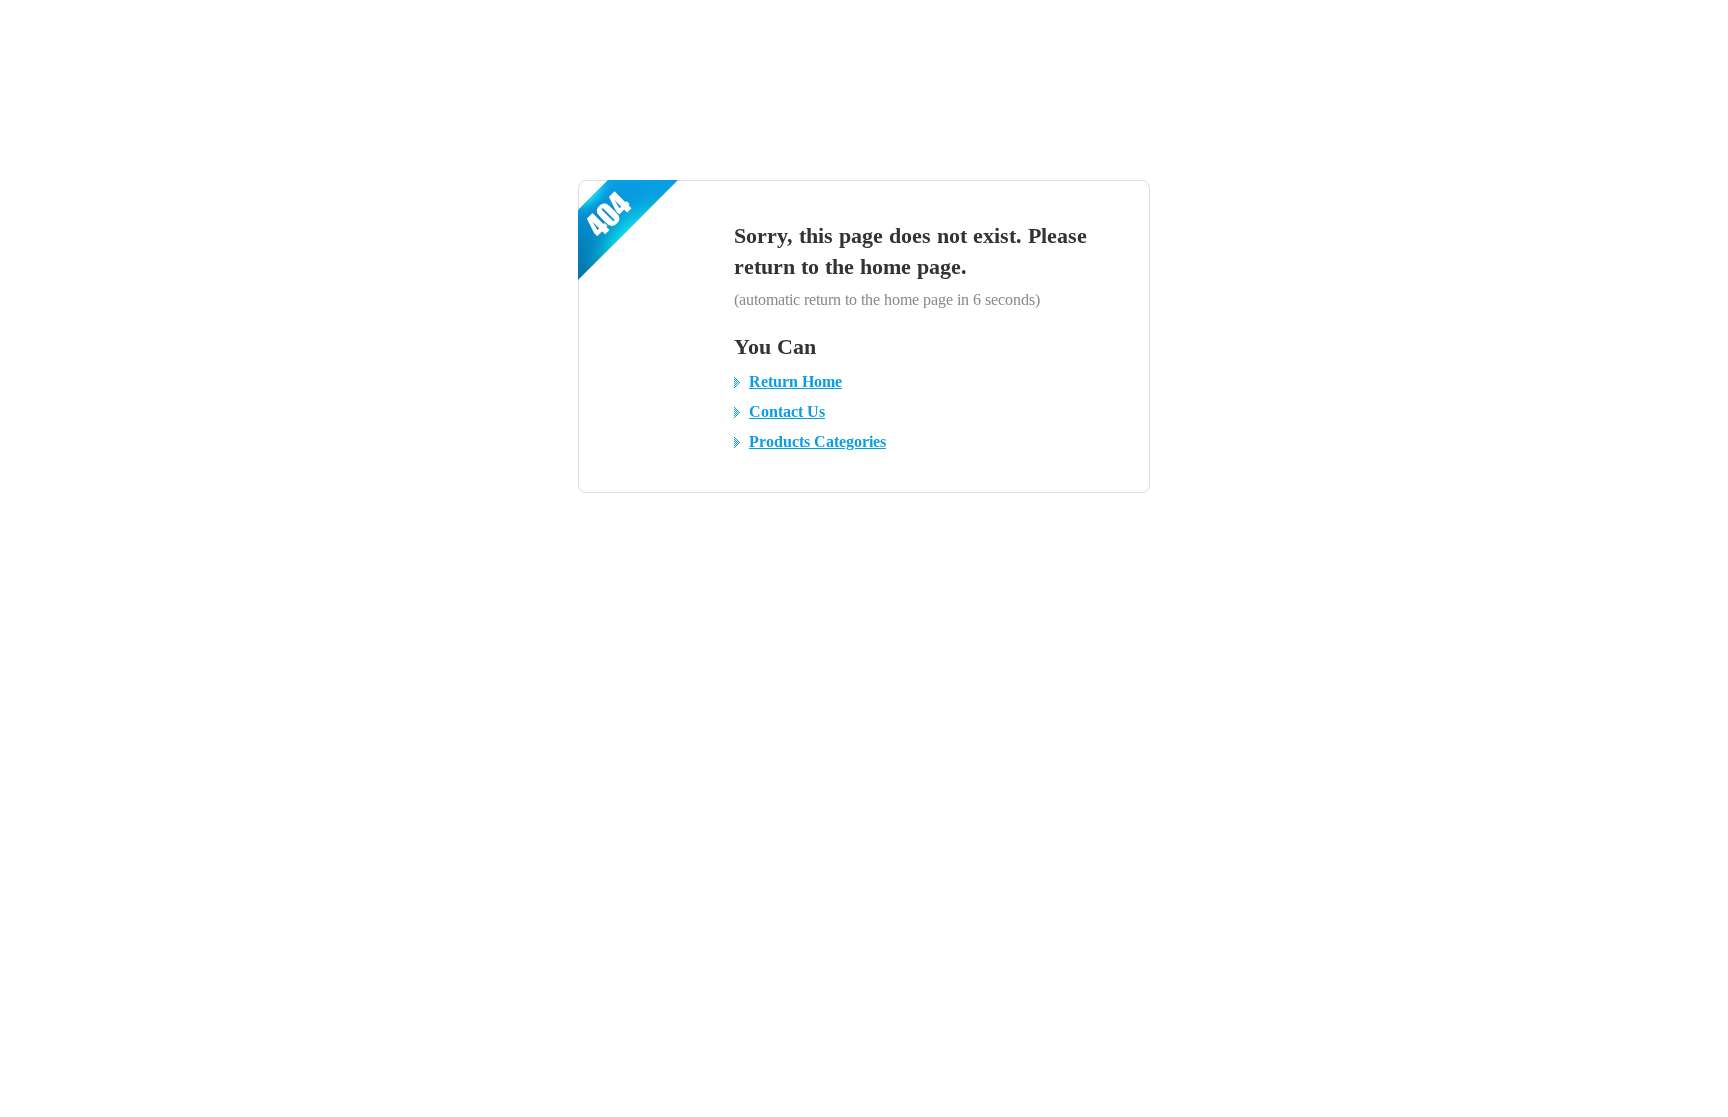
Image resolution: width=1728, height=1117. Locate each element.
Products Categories (817, 441)
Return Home (795, 381)
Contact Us (787, 411)
